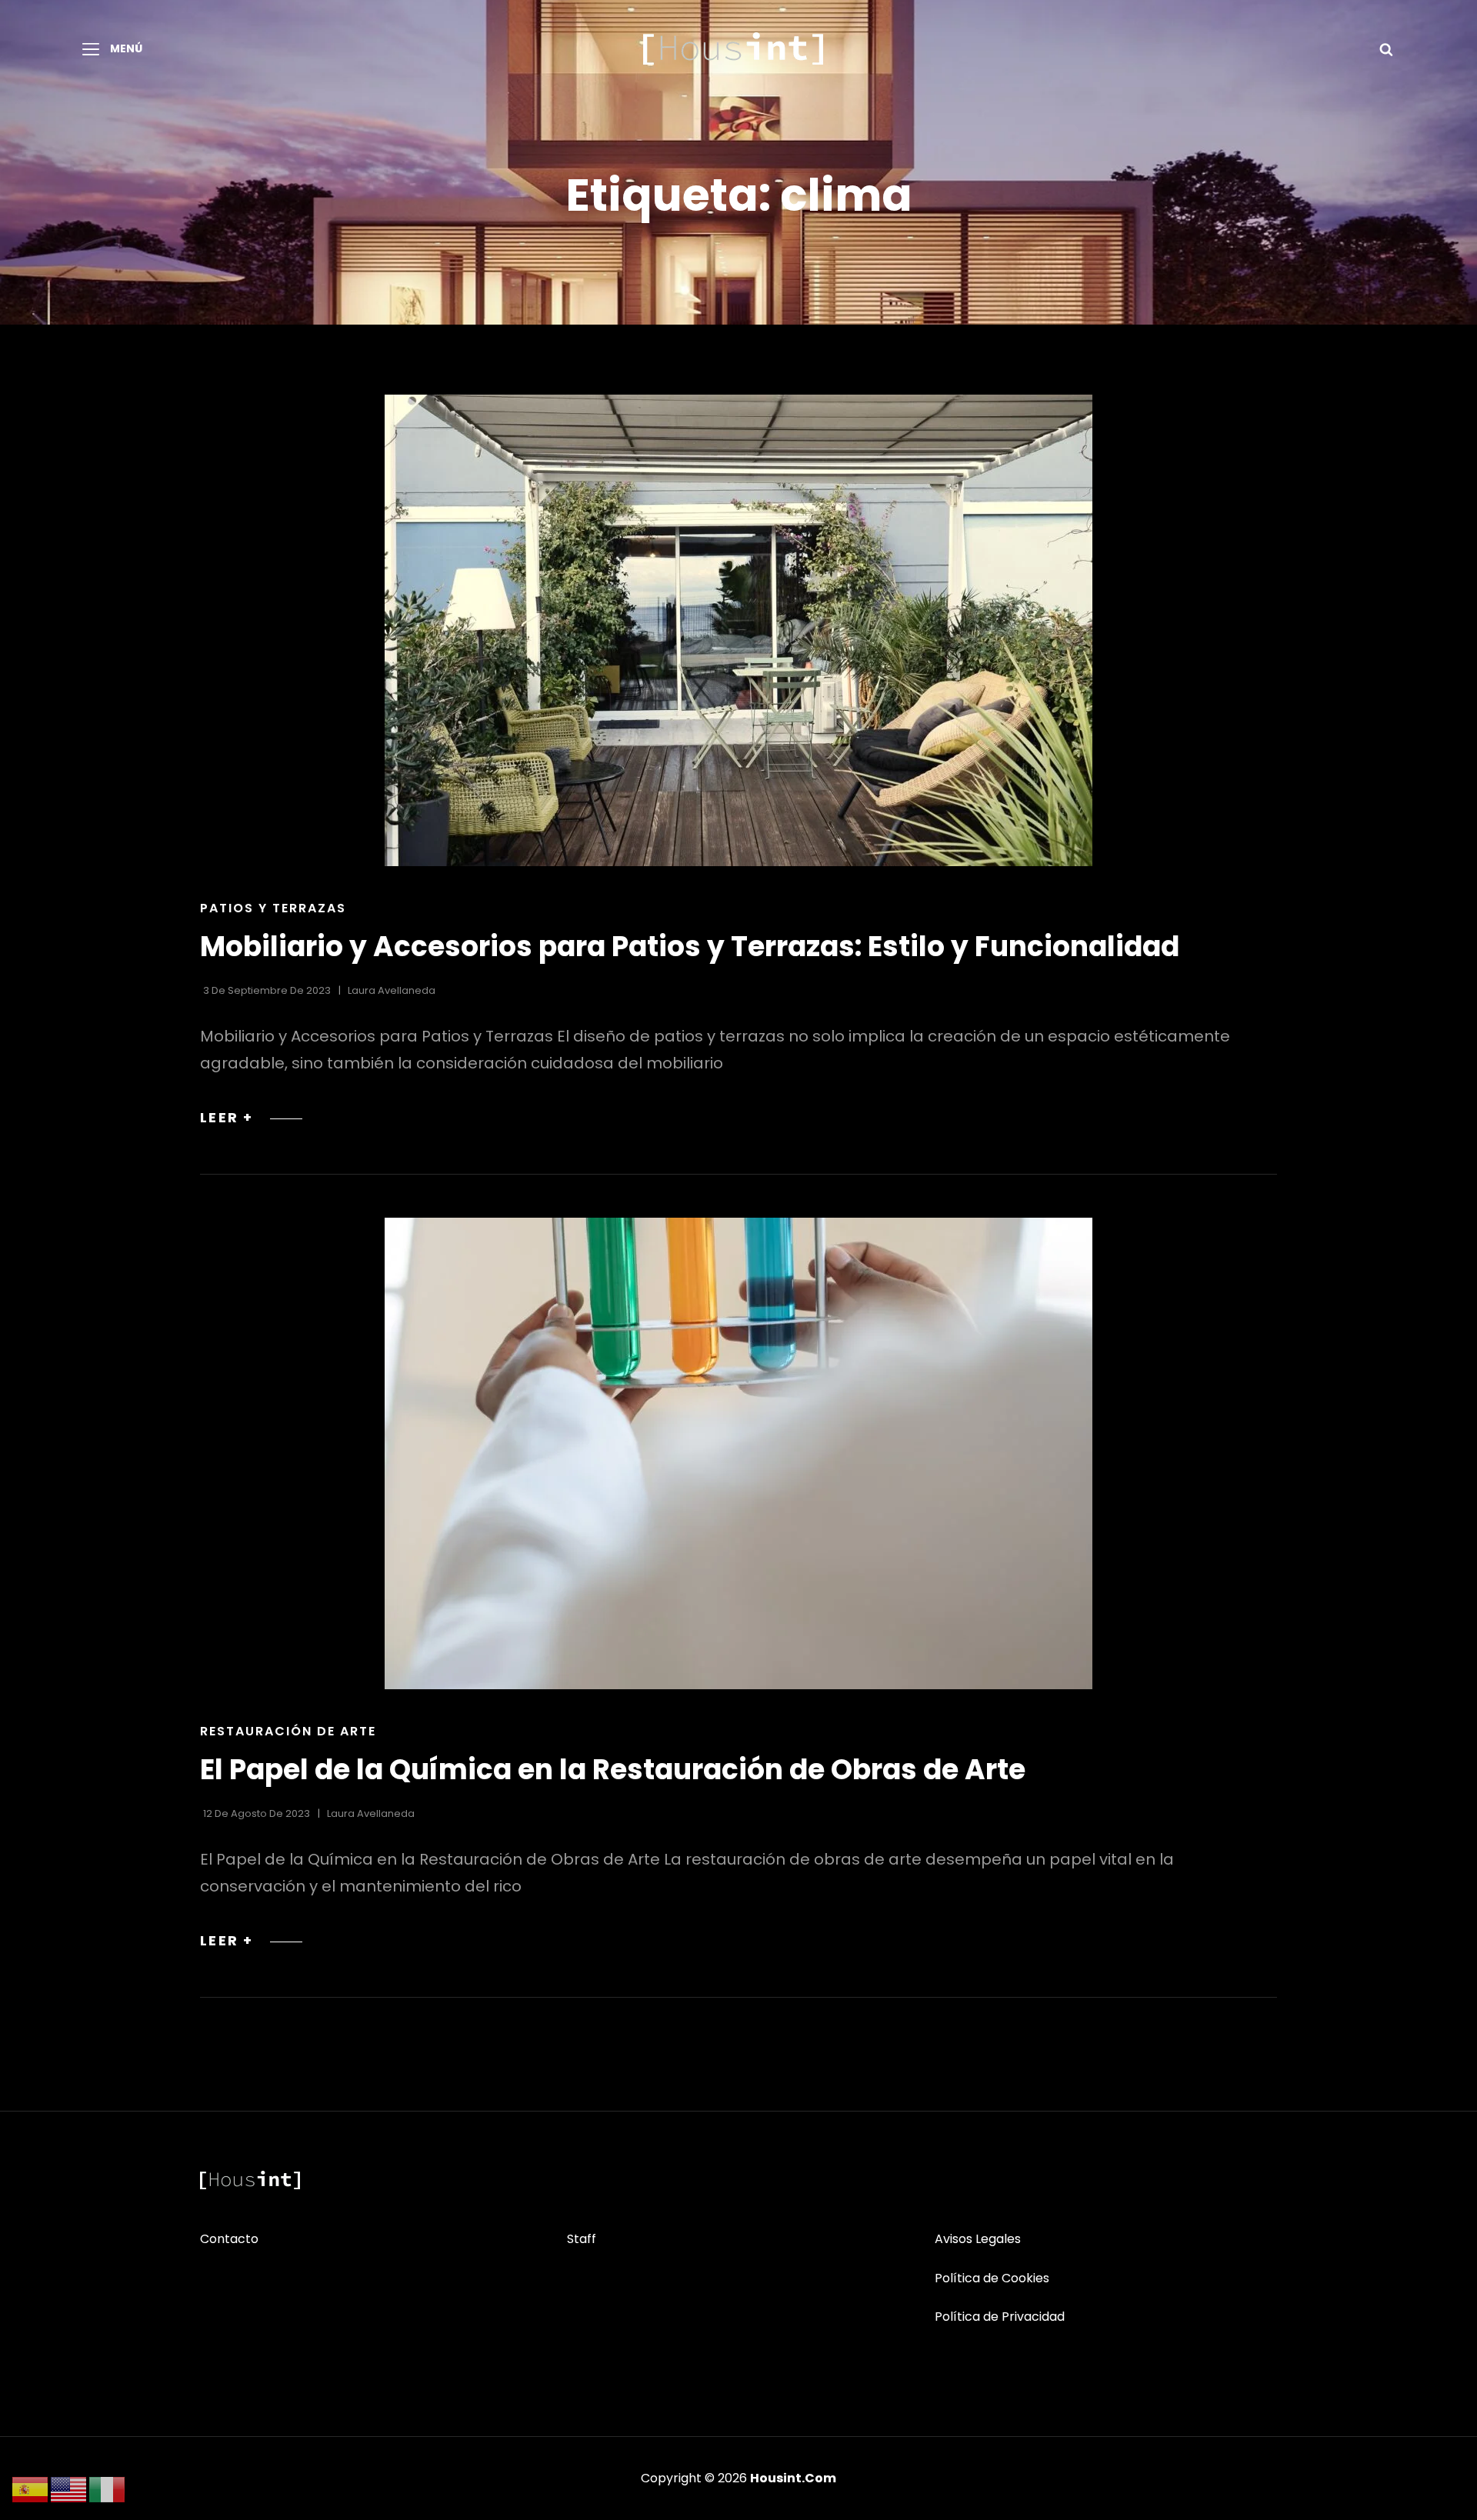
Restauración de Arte (288, 1731)
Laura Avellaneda (392, 990)
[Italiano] (108, 2488)
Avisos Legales (978, 2239)
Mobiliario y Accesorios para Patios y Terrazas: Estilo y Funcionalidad (690, 947)
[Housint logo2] (250, 2180)
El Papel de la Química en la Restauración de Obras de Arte (613, 1770)
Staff (582, 2239)
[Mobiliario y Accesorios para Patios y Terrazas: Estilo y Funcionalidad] (738, 630)
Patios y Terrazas (273, 908)
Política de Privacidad (1000, 2317)
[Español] (31, 2488)
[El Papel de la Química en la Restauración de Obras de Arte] (738, 1453)
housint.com (793, 2478)
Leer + (251, 1117)
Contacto (229, 2239)
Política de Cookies (992, 2278)
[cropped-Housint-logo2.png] (733, 48)
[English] (69, 2488)
